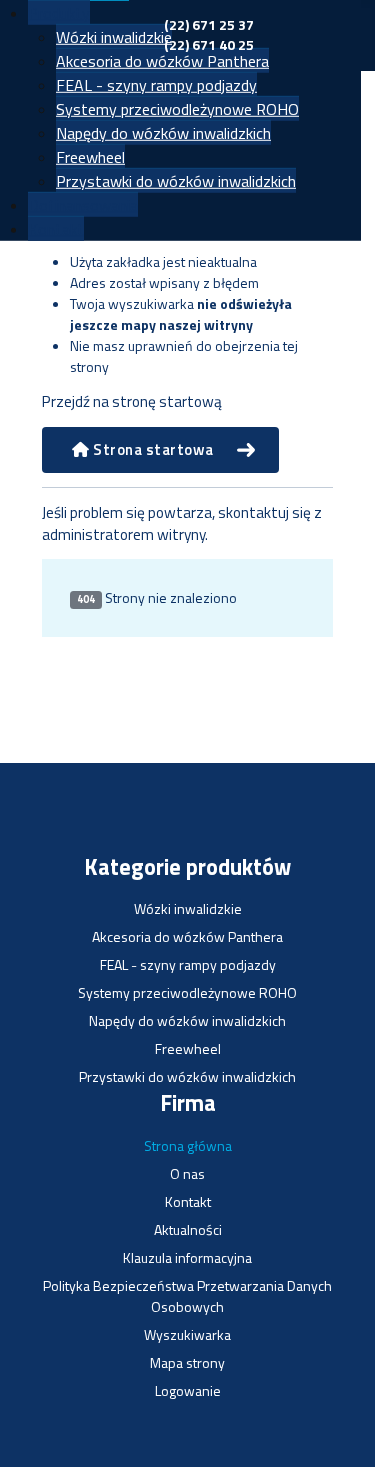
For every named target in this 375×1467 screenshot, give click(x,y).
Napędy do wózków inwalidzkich (163, 133)
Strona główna (188, 1145)
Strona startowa (152, 449)
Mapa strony (187, 1362)
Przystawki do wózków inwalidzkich (176, 181)
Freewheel (90, 157)
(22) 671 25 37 (209, 24)
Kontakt (56, 229)
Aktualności (188, 1229)
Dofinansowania (83, 205)
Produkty (59, 13)
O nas (187, 1173)
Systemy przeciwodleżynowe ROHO (177, 109)
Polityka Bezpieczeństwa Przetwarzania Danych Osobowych (187, 1296)
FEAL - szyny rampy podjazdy (156, 85)
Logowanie (188, 1390)
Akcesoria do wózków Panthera (162, 61)
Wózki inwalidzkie (114, 37)
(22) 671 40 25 (209, 44)
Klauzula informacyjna (187, 1257)
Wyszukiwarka (187, 1334)
